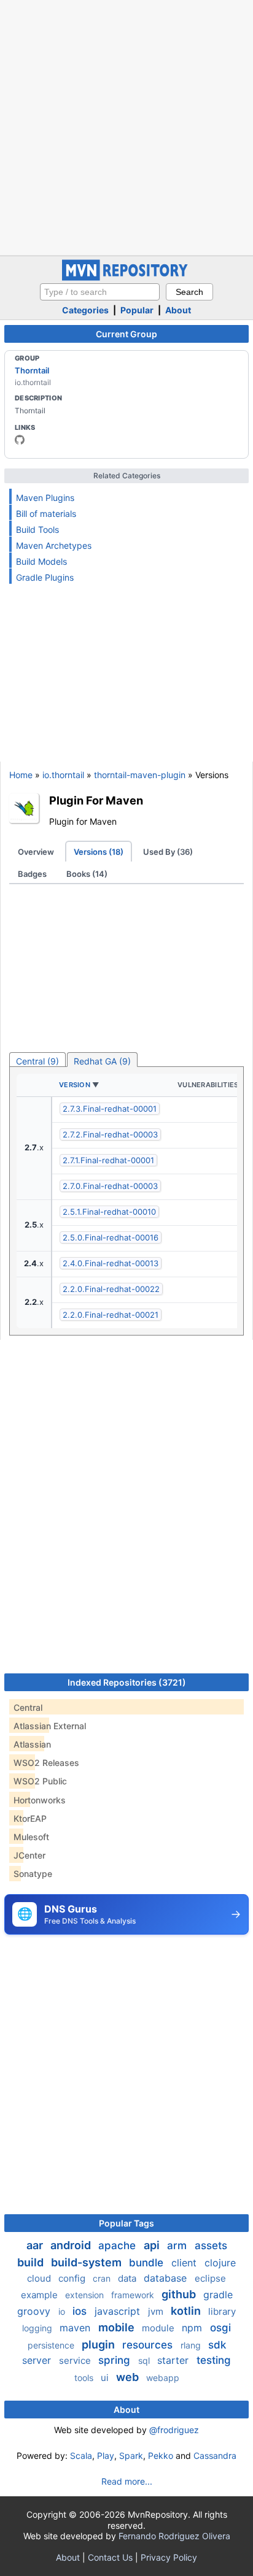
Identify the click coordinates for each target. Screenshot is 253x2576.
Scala (81, 2456)
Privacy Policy (169, 2557)
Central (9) (37, 1061)
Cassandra (215, 2456)
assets (211, 2245)
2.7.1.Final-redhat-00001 (108, 1160)
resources (149, 2345)
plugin (99, 2345)
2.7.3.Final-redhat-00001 (110, 1109)
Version (75, 1085)
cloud (40, 2278)
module (159, 2328)
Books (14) (87, 874)
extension (86, 2295)
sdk (217, 2345)
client (185, 2263)
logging (38, 2328)
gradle (218, 2295)
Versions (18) (99, 852)
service (76, 2360)
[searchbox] (100, 292)
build (32, 2262)
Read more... (127, 2481)
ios (81, 2311)
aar (36, 2245)
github (180, 2294)
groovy (35, 2311)
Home (21, 775)
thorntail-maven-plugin (140, 775)
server (38, 2360)
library (222, 2311)
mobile (118, 2327)
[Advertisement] (126, 126)
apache (119, 2245)
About (178, 310)
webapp (163, 2378)
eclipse (210, 2278)
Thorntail (32, 370)
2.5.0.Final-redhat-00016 (111, 1237)
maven (76, 2328)
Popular (137, 310)
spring (116, 2360)
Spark (131, 2456)
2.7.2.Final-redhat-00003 (110, 1134)
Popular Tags (126, 2223)
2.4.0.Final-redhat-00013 (111, 1263)
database (167, 2278)
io (63, 2311)
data (128, 2278)
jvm (157, 2311)
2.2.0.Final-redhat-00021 (111, 1315)
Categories (85, 310)
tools (85, 2378)
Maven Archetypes (54, 545)
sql (145, 2360)
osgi (220, 2328)
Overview (36, 852)
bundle (148, 2263)
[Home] (126, 277)
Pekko (161, 2456)
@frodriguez (174, 2430)
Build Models (41, 561)
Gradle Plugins (45, 577)
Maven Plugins (45, 498)
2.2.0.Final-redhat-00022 (111, 1289)
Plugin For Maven (96, 800)
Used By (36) (168, 852)
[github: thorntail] (20, 440)
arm (178, 2245)
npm (193, 2328)
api (153, 2245)
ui (106, 2378)
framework (134, 2295)
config (73, 2278)
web (129, 2377)
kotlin (187, 2311)
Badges (32, 874)
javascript (119, 2311)
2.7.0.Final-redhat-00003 (110, 1186)
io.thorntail (63, 775)
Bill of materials (46, 514)
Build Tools (37, 529)
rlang (192, 2345)
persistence (52, 2345)
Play (106, 2456)
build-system (88, 2262)
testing (214, 2360)
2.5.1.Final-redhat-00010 (109, 1212)
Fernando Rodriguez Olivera (174, 2536)
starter (174, 2360)
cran (103, 2278)
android (72, 2245)
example (41, 2295)
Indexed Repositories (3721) (127, 1682)
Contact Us (110, 2557)
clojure (220, 2263)
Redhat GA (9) (102, 1061)
